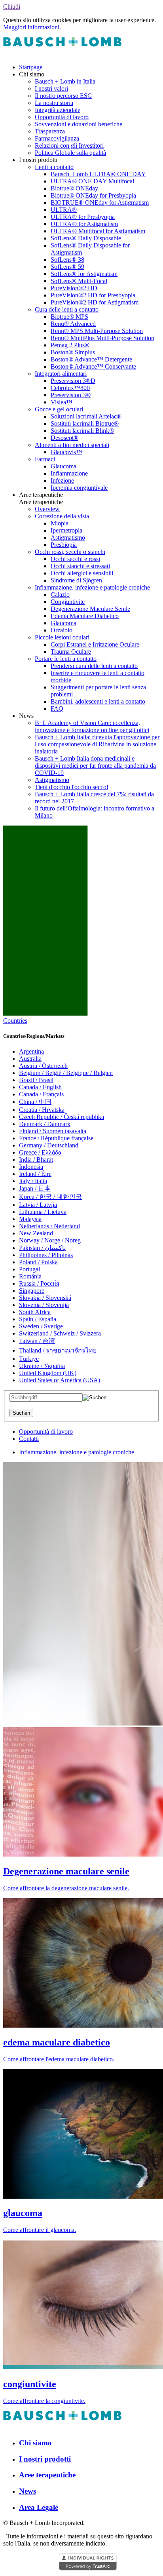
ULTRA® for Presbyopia (83, 217)
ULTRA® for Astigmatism (84, 224)
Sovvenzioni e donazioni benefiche (79, 124)
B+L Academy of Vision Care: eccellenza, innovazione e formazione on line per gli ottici (92, 726)
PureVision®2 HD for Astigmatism (95, 302)
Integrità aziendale (58, 110)
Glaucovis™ (66, 452)
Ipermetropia (66, 530)
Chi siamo (35, 2443)
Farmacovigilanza (57, 138)
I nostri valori (51, 88)
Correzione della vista (62, 516)
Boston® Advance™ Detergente (91, 359)
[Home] (63, 54)
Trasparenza (50, 131)
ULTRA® (64, 210)
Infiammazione (69, 473)
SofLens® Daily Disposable (86, 238)
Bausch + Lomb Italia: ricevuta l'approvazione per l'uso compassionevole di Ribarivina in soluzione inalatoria (97, 744)
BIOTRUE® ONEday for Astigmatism (100, 203)
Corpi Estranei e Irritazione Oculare (95, 644)
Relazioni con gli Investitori (69, 146)
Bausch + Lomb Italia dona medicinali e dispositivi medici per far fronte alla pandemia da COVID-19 (95, 766)
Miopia (60, 523)
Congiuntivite (68, 602)
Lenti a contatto (54, 167)
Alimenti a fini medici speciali (72, 445)
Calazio (60, 595)
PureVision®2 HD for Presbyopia (93, 295)
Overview (47, 509)
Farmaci (45, 459)
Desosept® (64, 438)
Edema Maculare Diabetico (85, 616)
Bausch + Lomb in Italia (65, 81)
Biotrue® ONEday (74, 188)
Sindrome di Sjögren (76, 580)
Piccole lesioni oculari (62, 637)
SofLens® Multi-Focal (79, 281)
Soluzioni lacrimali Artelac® (86, 416)
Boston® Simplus (73, 352)
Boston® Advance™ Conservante (93, 366)
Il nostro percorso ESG (63, 96)
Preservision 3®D (73, 381)
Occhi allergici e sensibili (82, 573)
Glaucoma (63, 466)
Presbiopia (64, 545)
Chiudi (12, 7)
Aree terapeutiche (47, 2475)
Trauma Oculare (71, 652)
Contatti (29, 1439)
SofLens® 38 (67, 260)
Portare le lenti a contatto (66, 659)
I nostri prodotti (45, 2459)
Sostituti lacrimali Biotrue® (85, 423)
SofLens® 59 (67, 267)
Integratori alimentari (61, 374)
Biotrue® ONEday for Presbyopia (93, 195)
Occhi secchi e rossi (75, 559)
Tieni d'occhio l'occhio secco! (72, 787)
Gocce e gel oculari (59, 409)
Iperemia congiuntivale (79, 488)
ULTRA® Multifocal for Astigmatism (98, 231)
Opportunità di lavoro (62, 117)
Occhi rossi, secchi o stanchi (70, 552)
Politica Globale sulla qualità (70, 153)
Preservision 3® (71, 395)
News (27, 2491)
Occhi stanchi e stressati (80, 566)
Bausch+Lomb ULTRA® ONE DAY (98, 174)
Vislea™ (62, 402)
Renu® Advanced (73, 324)
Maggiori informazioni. (32, 27)
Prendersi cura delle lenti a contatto (94, 666)
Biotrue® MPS (69, 317)
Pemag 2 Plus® (70, 345)
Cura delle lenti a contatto (67, 309)
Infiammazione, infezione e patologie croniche (92, 587)
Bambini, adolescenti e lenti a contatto (98, 701)
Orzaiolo (62, 630)
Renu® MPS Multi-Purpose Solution (97, 331)
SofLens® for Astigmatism (84, 274)
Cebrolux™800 (70, 388)
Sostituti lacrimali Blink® (82, 431)
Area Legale (39, 2507)
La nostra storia (54, 103)
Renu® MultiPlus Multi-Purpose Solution (102, 338)
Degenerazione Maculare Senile (90, 609)
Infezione (62, 480)
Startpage (31, 67)
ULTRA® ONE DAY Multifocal (92, 181)
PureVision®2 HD (74, 288)
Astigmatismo (68, 537)
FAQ (57, 709)
